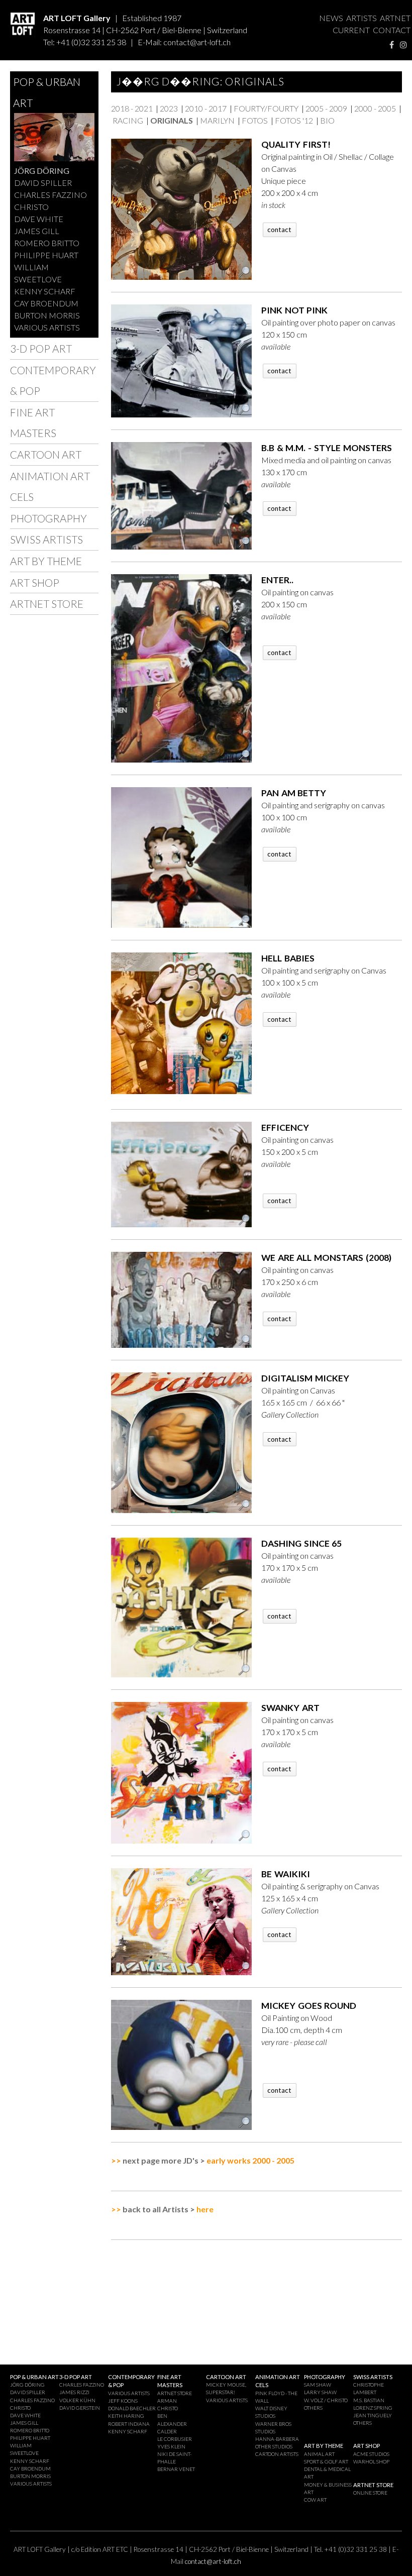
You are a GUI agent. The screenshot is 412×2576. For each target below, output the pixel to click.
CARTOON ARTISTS (277, 2454)
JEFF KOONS (123, 2401)
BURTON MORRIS (47, 315)
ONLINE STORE (370, 2493)
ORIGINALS (172, 120)
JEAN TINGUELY (373, 2415)
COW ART (315, 2500)
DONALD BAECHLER (132, 2408)
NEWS (331, 18)
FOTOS (255, 120)
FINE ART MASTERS (33, 423)
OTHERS (313, 2408)
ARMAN (167, 2401)
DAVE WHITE (39, 219)
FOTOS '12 (294, 120)
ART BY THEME (46, 561)
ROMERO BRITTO (47, 243)
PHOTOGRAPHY (48, 518)
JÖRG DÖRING (42, 171)
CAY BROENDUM (46, 303)
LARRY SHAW (320, 2392)
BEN (162, 2416)
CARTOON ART (46, 454)
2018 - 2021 (132, 108)
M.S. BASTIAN (369, 2400)
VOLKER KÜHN (77, 2400)
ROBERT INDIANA (129, 2424)
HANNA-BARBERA (277, 2439)
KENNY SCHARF (45, 291)
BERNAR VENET (176, 2469)
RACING (128, 120)
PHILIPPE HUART (46, 255)
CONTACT (392, 30)
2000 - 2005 (375, 108)
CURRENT (351, 30)
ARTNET (395, 18)
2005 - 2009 (326, 108)
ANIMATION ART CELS (50, 487)
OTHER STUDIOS (274, 2446)
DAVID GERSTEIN (80, 2408)
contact (279, 230)
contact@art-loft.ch (197, 42)
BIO (327, 120)
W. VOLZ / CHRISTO (326, 2400)
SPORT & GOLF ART (326, 2461)
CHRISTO (31, 207)
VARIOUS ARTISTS (47, 327)
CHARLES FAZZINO (50, 195)
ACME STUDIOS (371, 2454)
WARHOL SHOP (371, 2461)
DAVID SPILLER (43, 183)
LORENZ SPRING (373, 2408)
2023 (169, 108)
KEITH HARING (126, 2416)
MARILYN (217, 120)
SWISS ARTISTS (46, 539)
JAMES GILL (37, 231)
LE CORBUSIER (175, 2439)
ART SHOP (35, 582)
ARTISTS (362, 18)
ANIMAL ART (319, 2454)
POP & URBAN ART (47, 92)
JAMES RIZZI (74, 2392)
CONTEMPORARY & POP (53, 381)
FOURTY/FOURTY (266, 108)
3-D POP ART (41, 348)
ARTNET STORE (47, 604)
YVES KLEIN (171, 2446)
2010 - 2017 (206, 108)
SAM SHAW (318, 2385)
